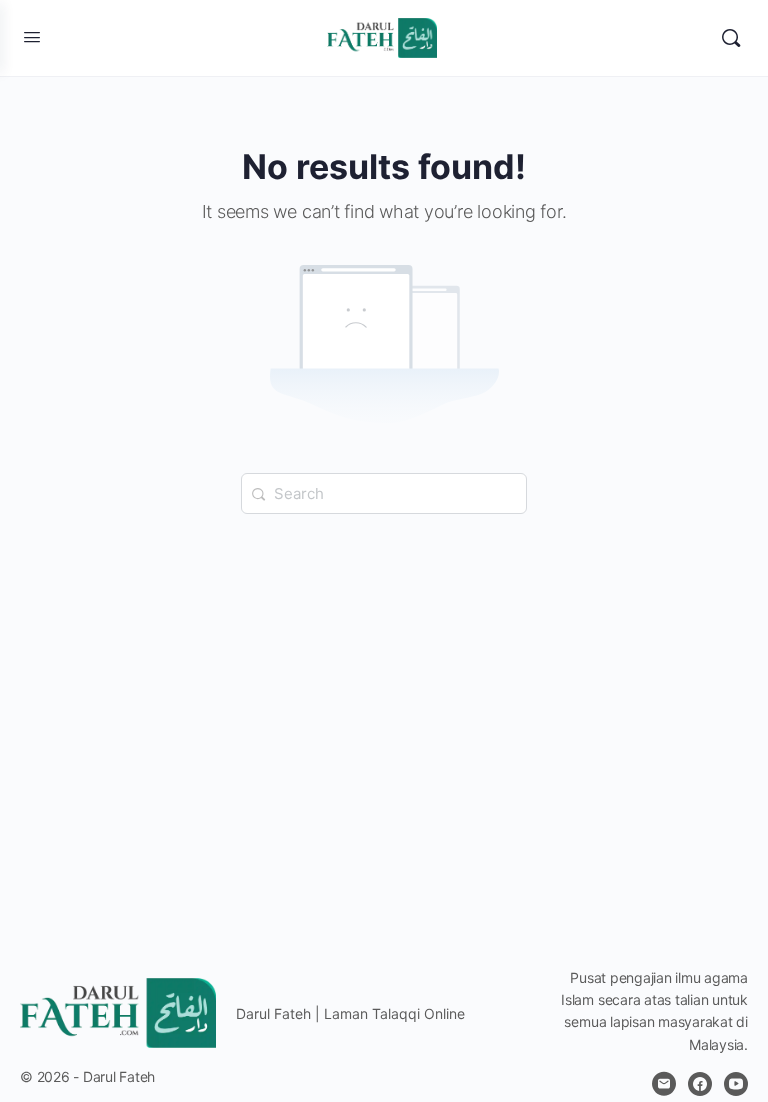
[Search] (731, 38)
